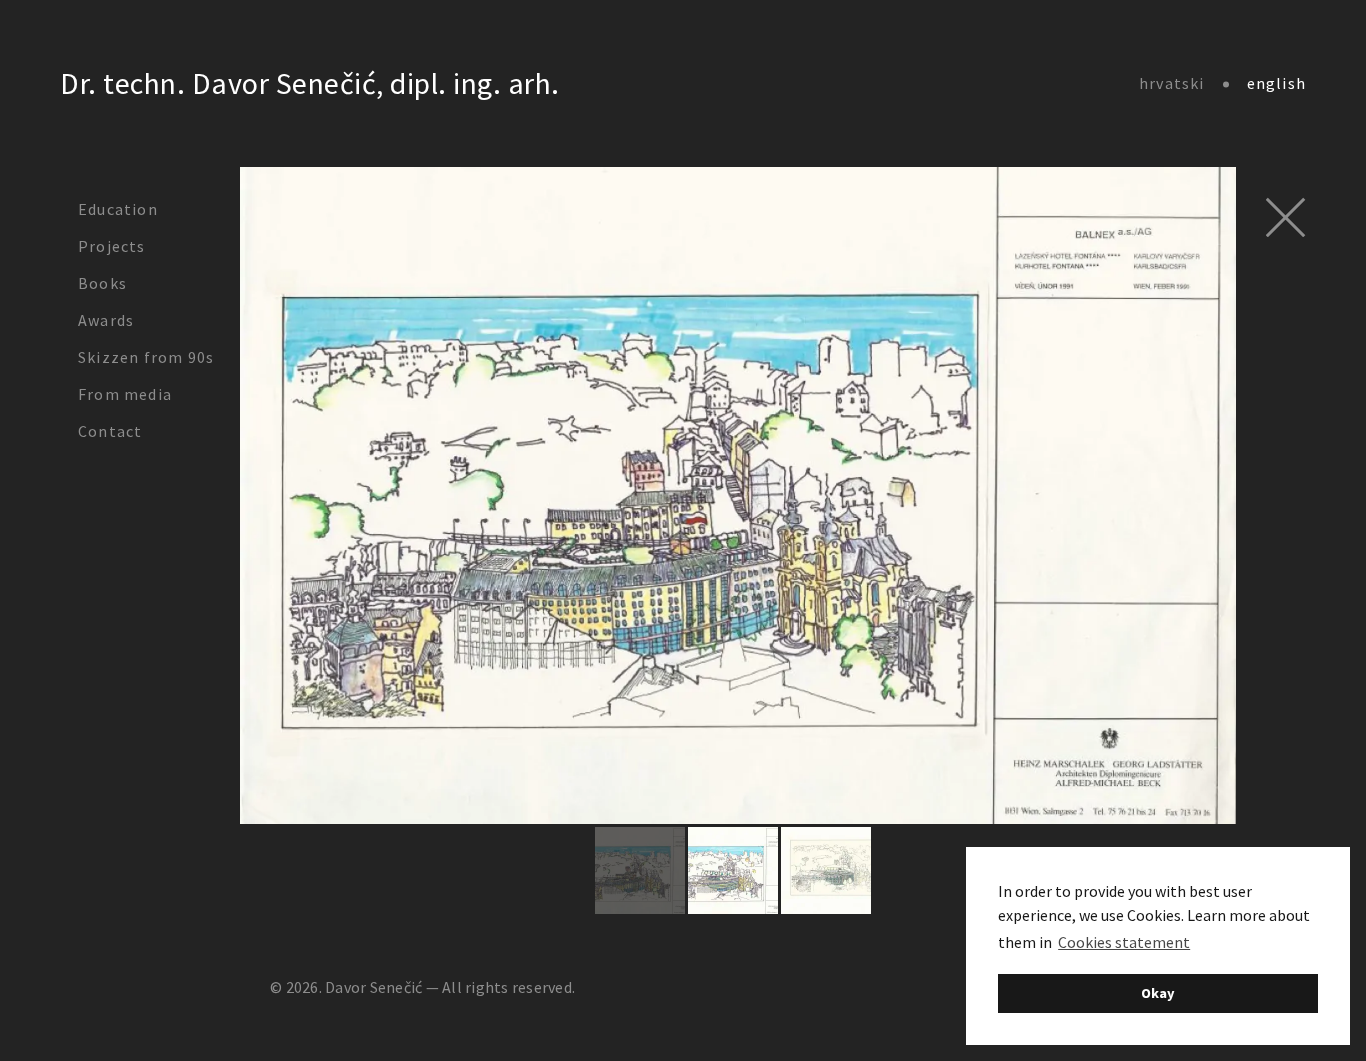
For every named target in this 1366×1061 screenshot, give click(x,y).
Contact (110, 431)
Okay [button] (1158, 993)
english (1276, 83)
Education (118, 209)
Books (102, 283)
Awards (106, 320)
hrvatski (1172, 83)
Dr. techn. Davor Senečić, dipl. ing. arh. (310, 83)
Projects (112, 246)
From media (125, 394)
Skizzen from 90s (146, 357)
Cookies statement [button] (1124, 942)
